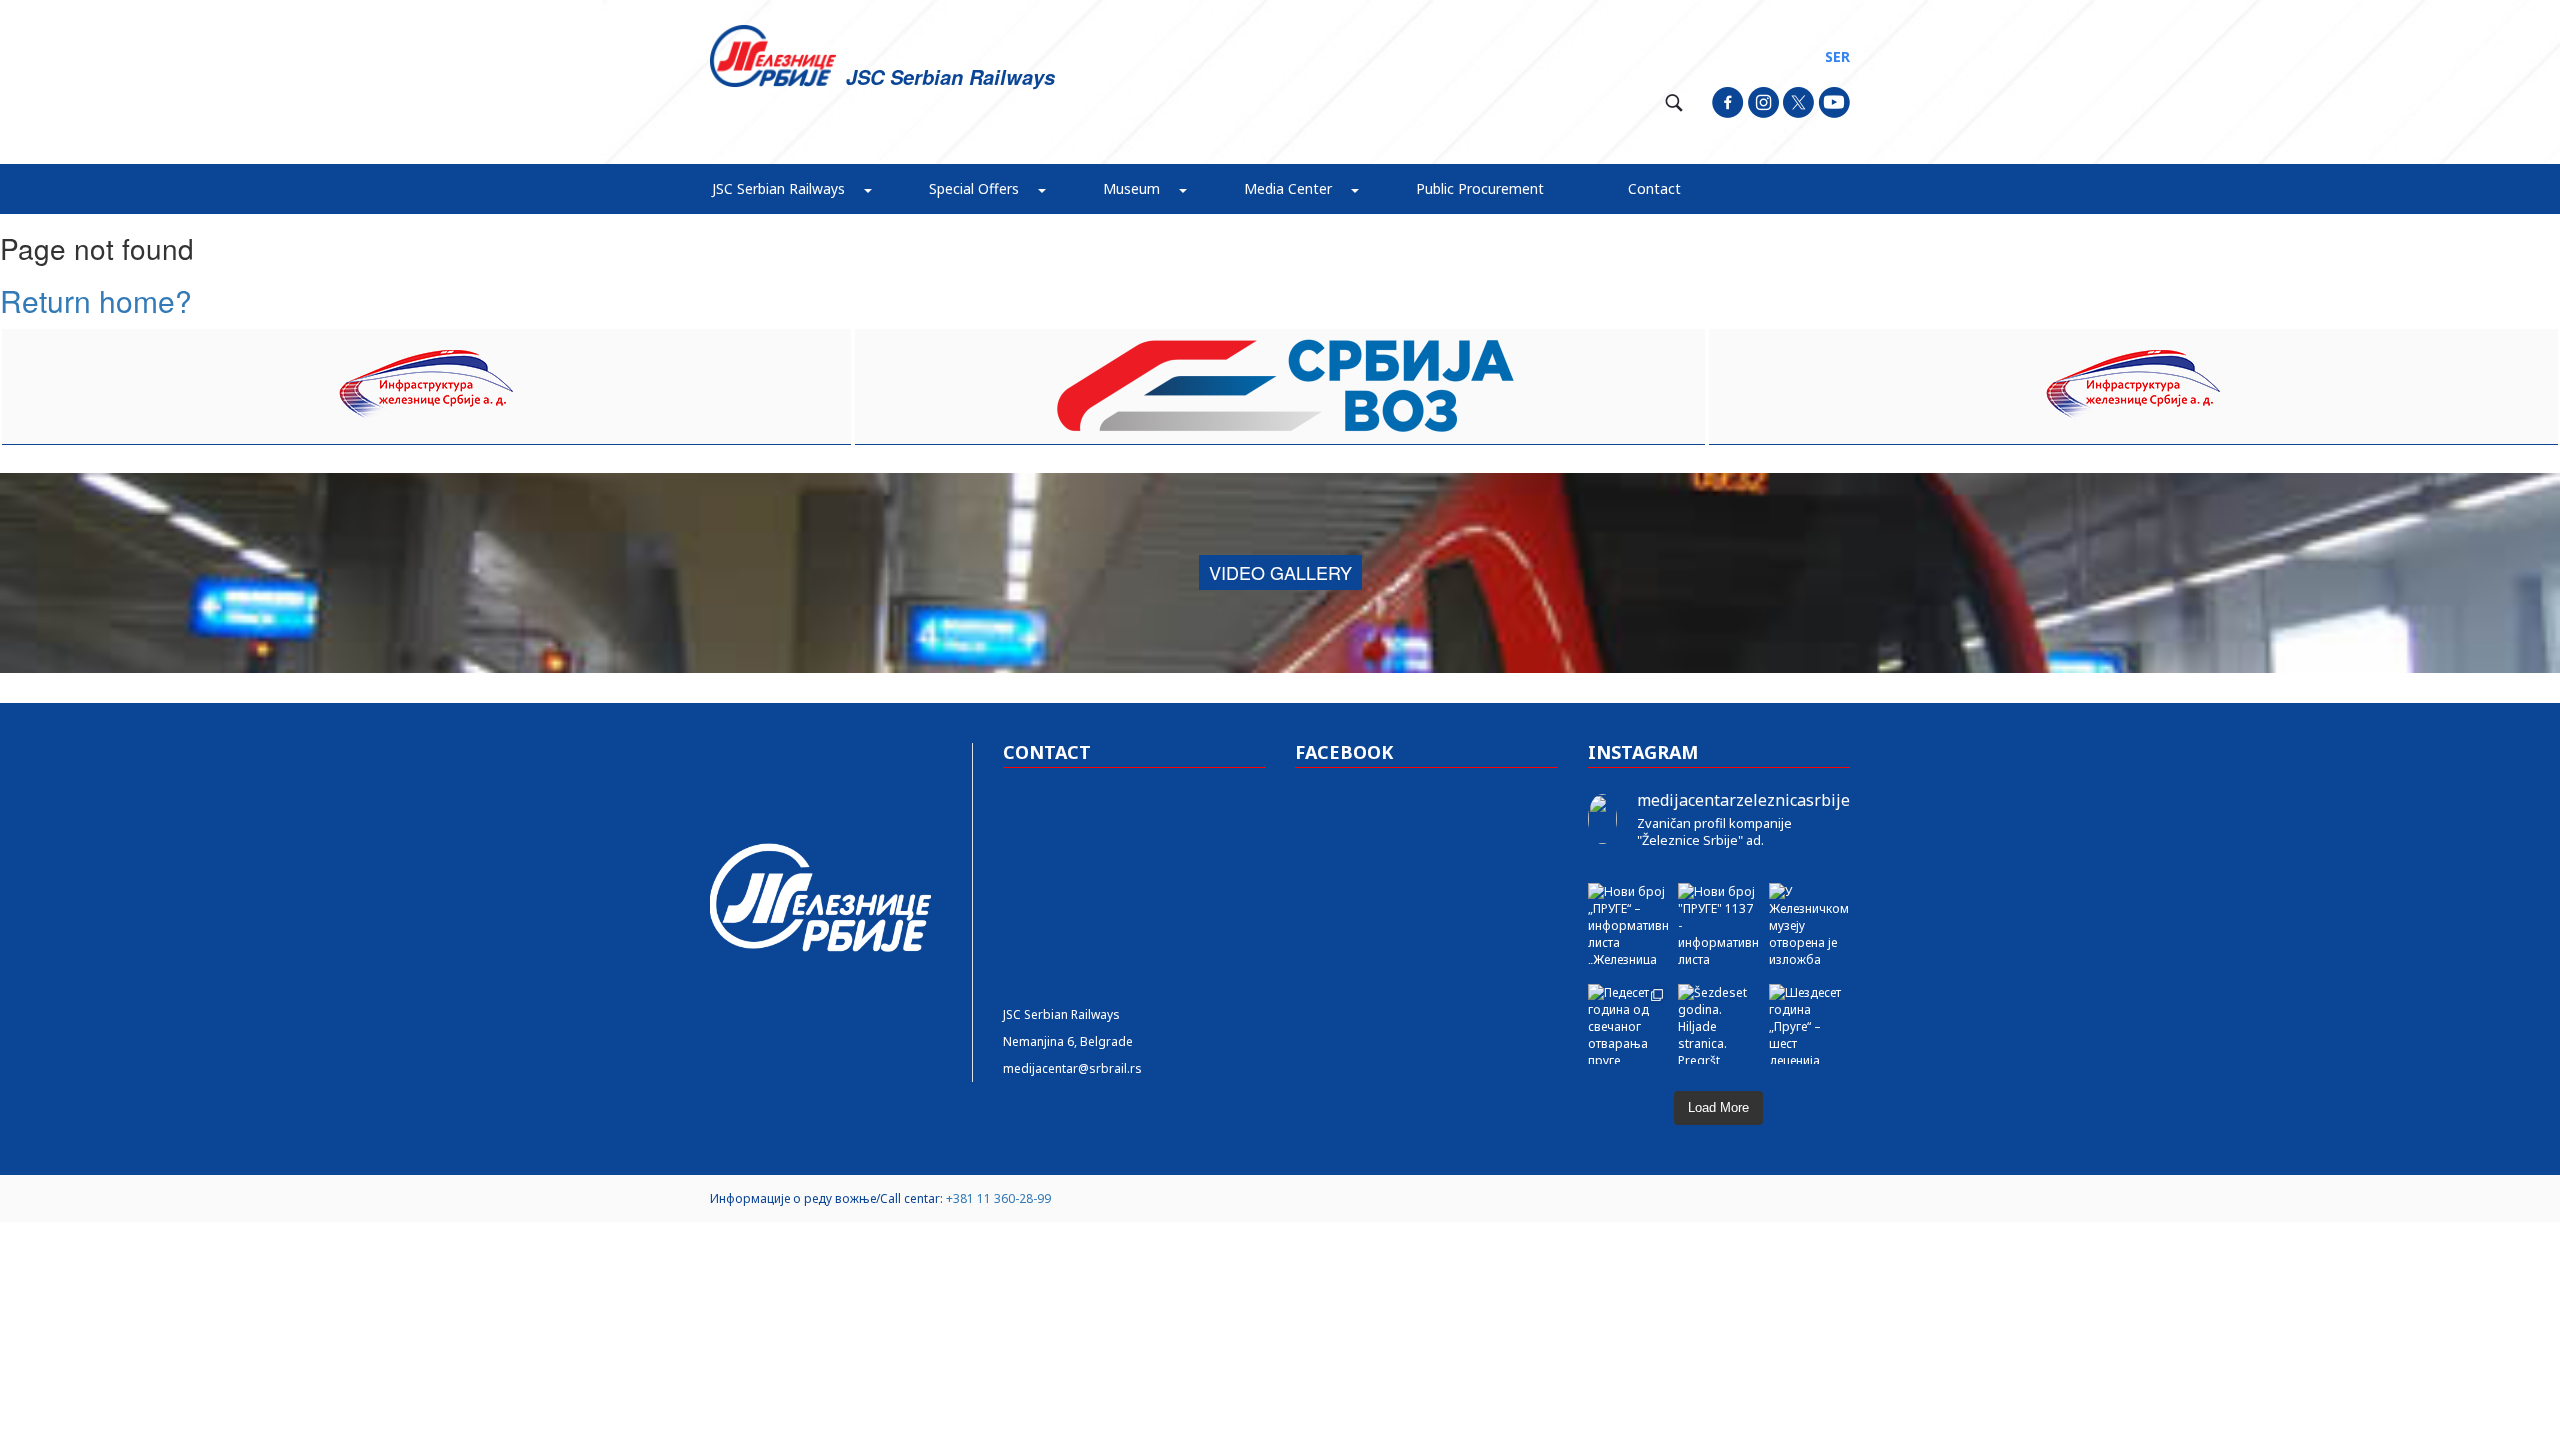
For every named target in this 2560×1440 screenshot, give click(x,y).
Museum (1131, 188)
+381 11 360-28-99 (998, 1198)
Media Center (1288, 188)
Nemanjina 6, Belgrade (1068, 1041)
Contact (1654, 188)
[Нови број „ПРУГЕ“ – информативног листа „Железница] (1628, 923)
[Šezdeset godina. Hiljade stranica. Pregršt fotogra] (1718, 1024)
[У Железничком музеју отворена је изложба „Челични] (1809, 923)
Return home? (96, 300)
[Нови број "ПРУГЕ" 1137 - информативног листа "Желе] (1718, 923)
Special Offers (974, 188)
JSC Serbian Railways (778, 188)
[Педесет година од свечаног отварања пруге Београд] (1628, 1024)
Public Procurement (1480, 188)
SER (1837, 56)
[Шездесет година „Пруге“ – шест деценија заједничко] (1809, 1024)
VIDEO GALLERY (1280, 572)
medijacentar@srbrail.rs (1072, 1068)
